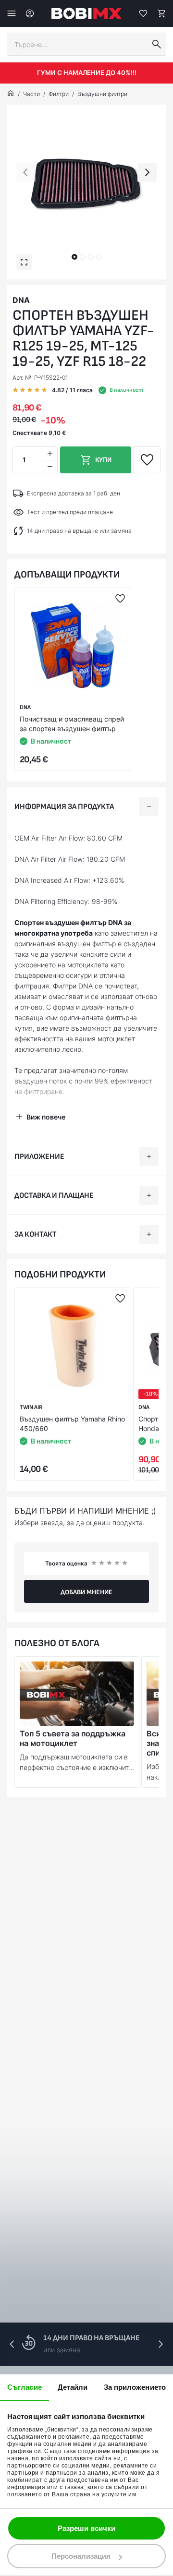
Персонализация (81, 2556)
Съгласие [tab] (25, 2387)
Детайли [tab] (73, 2387)
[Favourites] (143, 13)
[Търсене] (157, 44)
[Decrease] (49, 466)
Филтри (59, 94)
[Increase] (49, 453)
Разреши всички (86, 2528)
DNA (21, 300)
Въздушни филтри (102, 94)
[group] (86, 184)
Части (31, 94)
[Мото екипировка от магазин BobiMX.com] (11, 94)
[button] (74, 257)
